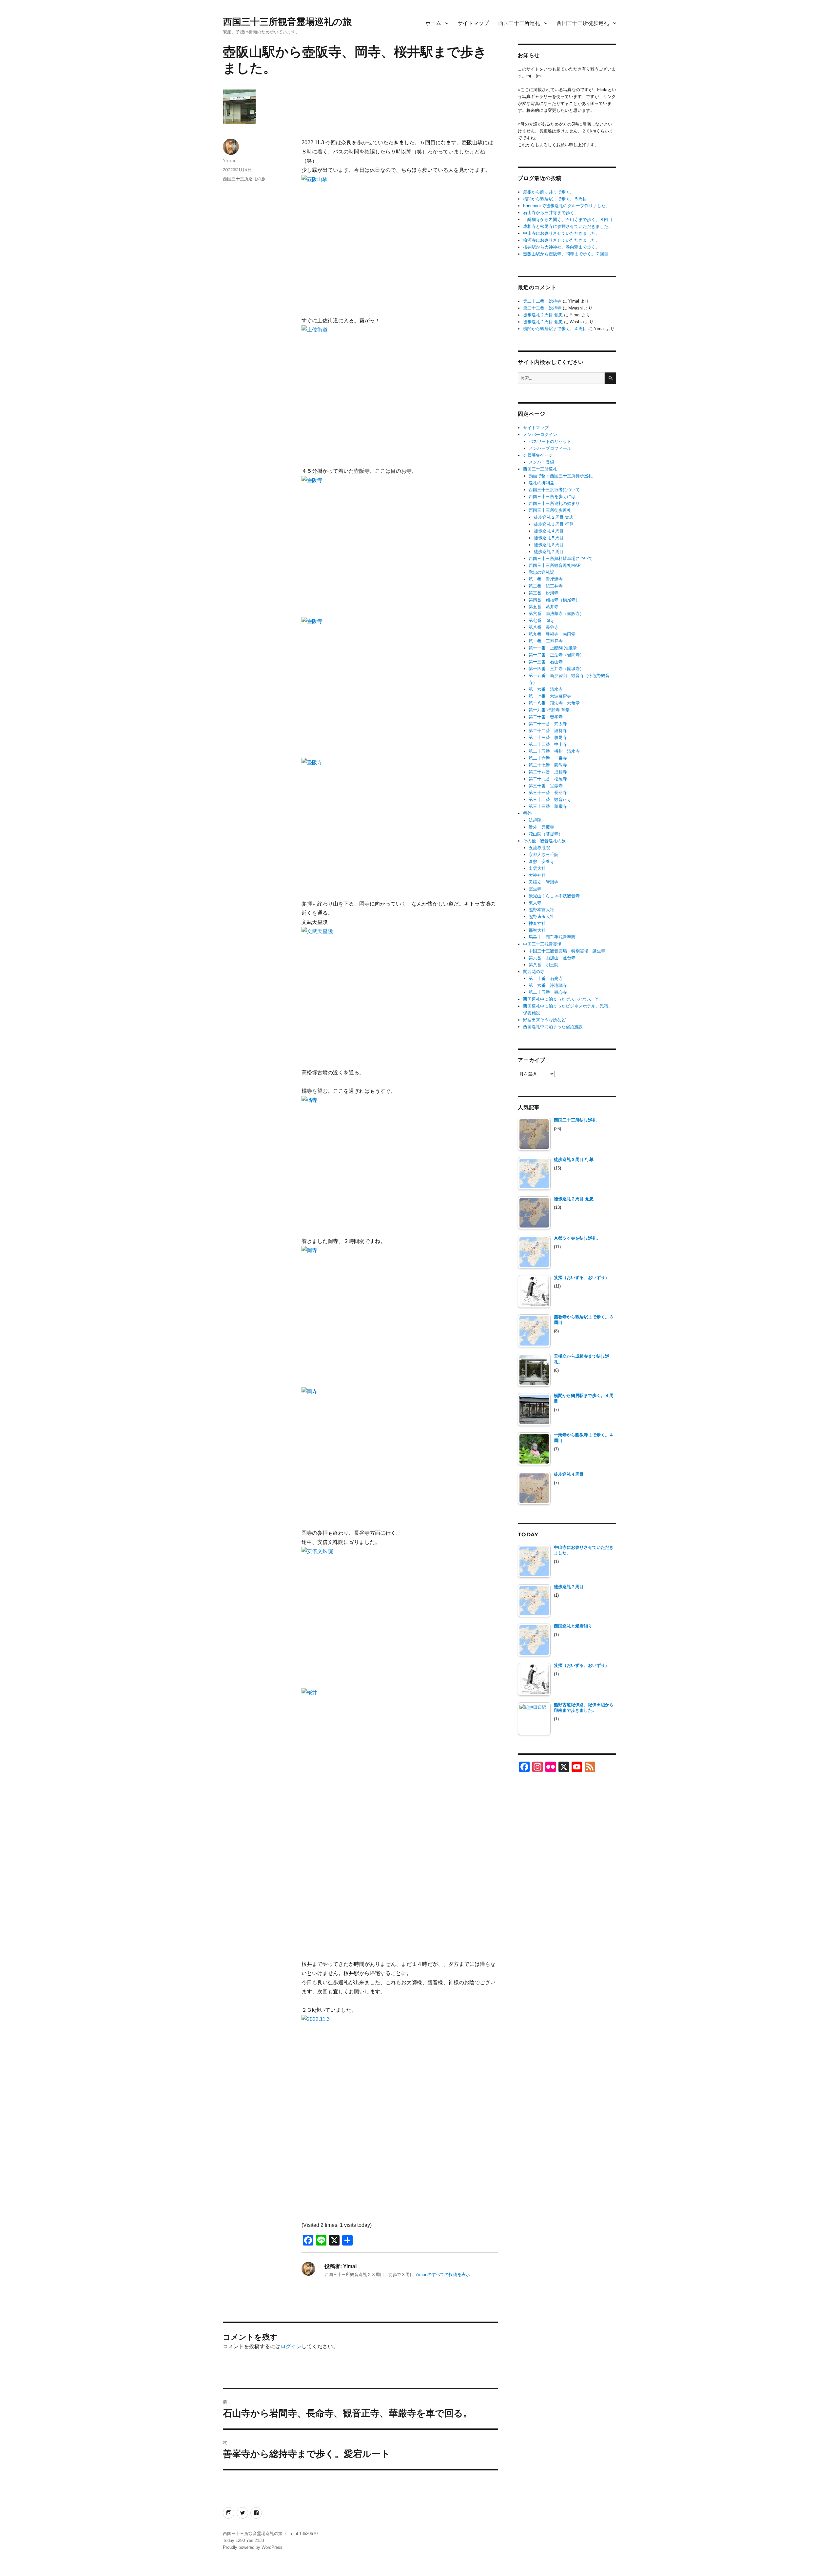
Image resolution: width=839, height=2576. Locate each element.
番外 (527, 813)
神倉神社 (537, 923)
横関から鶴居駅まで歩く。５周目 (555, 199)
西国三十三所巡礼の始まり (554, 503)
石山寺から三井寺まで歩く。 (551, 213)
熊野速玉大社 (541, 917)
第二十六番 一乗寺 (548, 758)
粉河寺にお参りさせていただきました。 (561, 240)
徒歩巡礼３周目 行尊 (554, 524)
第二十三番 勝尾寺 (548, 738)
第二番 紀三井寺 (546, 586)
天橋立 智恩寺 (544, 882)
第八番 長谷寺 (544, 627)
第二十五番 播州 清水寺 (554, 751)
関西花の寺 (534, 972)
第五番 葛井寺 (544, 607)
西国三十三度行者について (554, 490)
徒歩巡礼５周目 (549, 538)
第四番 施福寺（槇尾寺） (554, 600)
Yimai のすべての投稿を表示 (443, 2275)
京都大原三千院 (544, 855)
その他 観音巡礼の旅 (544, 841)
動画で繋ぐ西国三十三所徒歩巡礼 (561, 476)
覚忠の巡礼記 (541, 572)
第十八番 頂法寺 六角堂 (554, 703)
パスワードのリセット (550, 441)
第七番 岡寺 (541, 620)
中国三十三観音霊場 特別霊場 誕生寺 (567, 951)
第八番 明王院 (544, 965)
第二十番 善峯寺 (546, 717)
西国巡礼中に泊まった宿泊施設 (553, 1027)
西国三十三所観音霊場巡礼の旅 (287, 22)
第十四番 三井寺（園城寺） (556, 669)
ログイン (291, 2346)
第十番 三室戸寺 (546, 641)
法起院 (535, 820)
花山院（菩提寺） (546, 834)
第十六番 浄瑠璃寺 (548, 985)
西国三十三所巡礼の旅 (244, 179)
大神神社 (537, 875)
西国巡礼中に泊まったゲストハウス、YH (562, 999)
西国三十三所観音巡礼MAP (555, 565)
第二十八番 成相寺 (548, 772)
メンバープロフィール (550, 448)
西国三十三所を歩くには (552, 497)
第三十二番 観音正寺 (550, 799)
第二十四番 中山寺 (548, 744)
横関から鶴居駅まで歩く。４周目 (555, 329)
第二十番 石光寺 (546, 978)
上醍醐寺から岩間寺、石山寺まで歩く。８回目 (568, 220)
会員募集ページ (538, 455)
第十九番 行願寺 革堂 (549, 710)
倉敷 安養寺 (541, 861)
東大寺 (535, 903)
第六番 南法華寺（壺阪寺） (556, 614)
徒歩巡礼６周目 (549, 545)
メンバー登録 (541, 462)
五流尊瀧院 (539, 848)
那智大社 (537, 930)
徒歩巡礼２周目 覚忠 (543, 315)
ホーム (433, 23)
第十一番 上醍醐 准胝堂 (553, 648)
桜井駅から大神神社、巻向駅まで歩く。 (561, 247)
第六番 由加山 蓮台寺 (552, 958)
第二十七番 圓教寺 (548, 765)
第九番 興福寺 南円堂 (552, 634)
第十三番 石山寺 (546, 662)
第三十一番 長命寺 (548, 793)
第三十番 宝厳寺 (546, 786)
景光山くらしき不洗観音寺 (554, 896)
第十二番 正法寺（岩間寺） (556, 655)
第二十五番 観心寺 (548, 992)
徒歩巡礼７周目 (549, 552)
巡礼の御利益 (541, 483)
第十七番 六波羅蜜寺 (550, 696)
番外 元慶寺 (541, 827)
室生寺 (535, 889)
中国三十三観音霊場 (542, 944)
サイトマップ (473, 23)
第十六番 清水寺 (546, 689)
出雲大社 (537, 868)
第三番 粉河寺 (544, 593)
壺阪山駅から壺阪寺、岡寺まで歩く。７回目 (566, 254)
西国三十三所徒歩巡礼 (583, 23)
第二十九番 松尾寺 (548, 779)
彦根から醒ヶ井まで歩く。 (549, 192)
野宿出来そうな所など (544, 1020)
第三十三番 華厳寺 (548, 806)
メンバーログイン (540, 435)
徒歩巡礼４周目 (549, 531)
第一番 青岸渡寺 (546, 579)
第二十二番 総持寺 (542, 301)
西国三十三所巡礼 (519, 23)
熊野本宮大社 (541, 910)
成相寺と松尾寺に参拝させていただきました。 (568, 226)
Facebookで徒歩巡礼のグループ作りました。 (566, 206)
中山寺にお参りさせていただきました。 (561, 233)
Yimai (229, 160)
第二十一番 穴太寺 (548, 724)
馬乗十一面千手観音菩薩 (552, 937)
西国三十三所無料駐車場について (561, 559)
